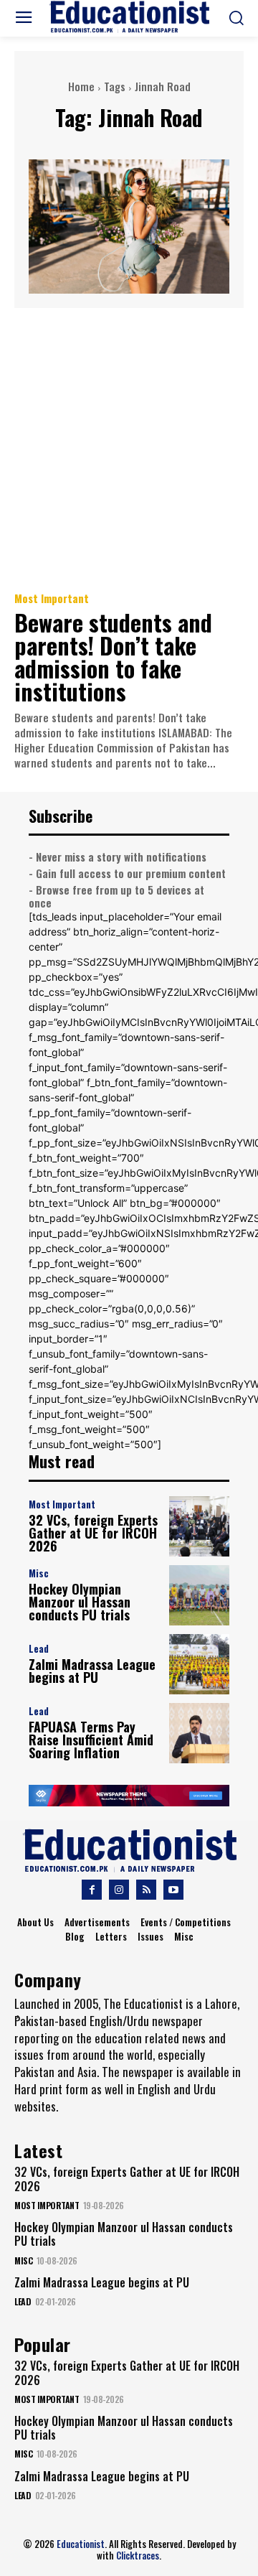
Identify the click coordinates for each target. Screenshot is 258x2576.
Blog (75, 1936)
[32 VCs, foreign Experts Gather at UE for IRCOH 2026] (199, 1526)
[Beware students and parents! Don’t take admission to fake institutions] (129, 449)
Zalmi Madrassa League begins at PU (92, 1671)
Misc (39, 1573)
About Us (35, 1922)
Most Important (52, 598)
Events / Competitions (186, 1922)
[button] (236, 18)
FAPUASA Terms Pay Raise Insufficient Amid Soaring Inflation (91, 1740)
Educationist (81, 2544)
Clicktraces (138, 2555)
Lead (39, 1649)
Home (81, 86)
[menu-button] (24, 19)
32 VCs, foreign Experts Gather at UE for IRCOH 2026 (93, 1533)
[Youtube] (173, 1890)
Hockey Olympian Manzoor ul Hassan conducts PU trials (80, 1602)
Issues (150, 1936)
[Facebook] (92, 1890)
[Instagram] (119, 1890)
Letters (111, 1936)
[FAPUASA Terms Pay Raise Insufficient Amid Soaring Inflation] (199, 1733)
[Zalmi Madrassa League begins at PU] (199, 1664)
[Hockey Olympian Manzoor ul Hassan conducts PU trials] (199, 1595)
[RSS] (146, 1890)
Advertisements (97, 1922)
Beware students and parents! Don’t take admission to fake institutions (113, 657)
